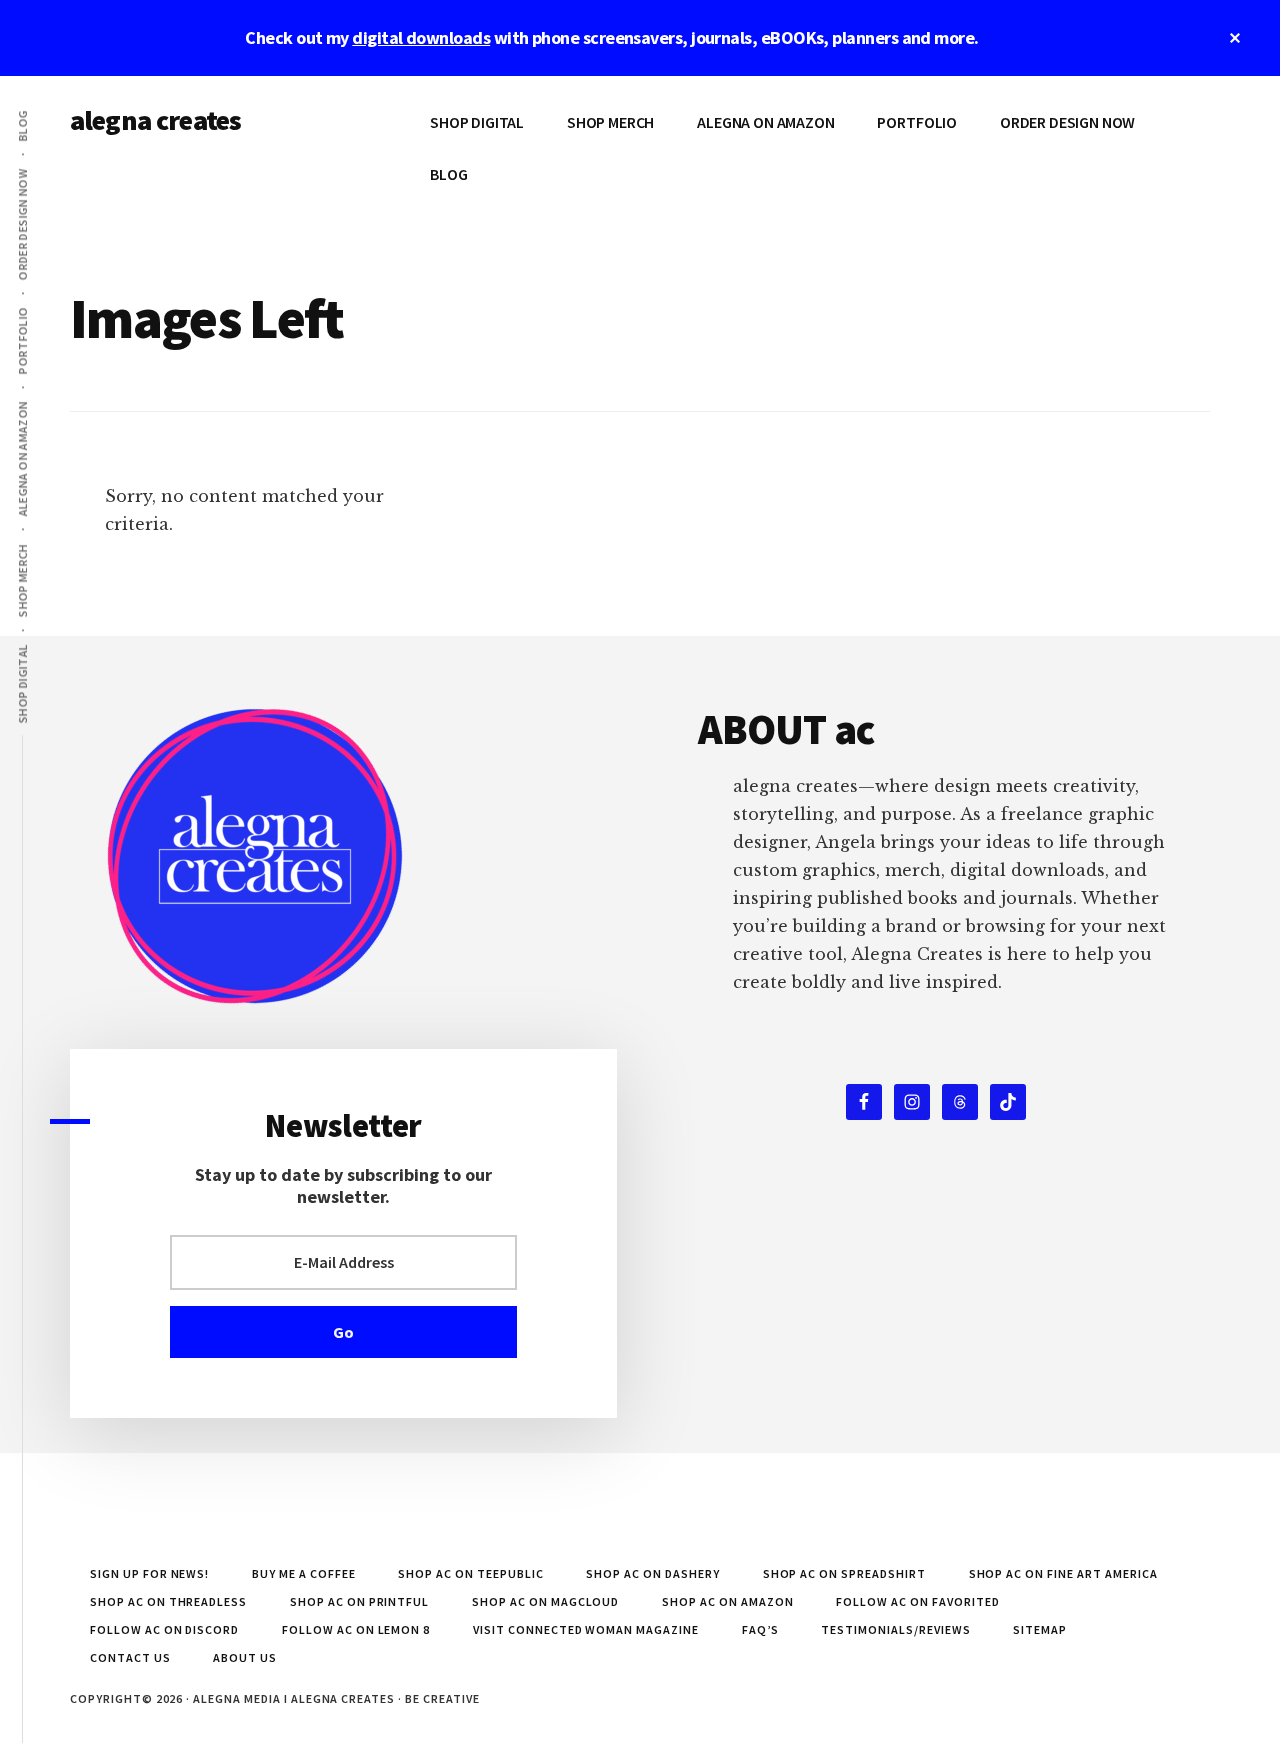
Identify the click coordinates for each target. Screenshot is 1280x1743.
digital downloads (421, 37)
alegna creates (155, 120)
